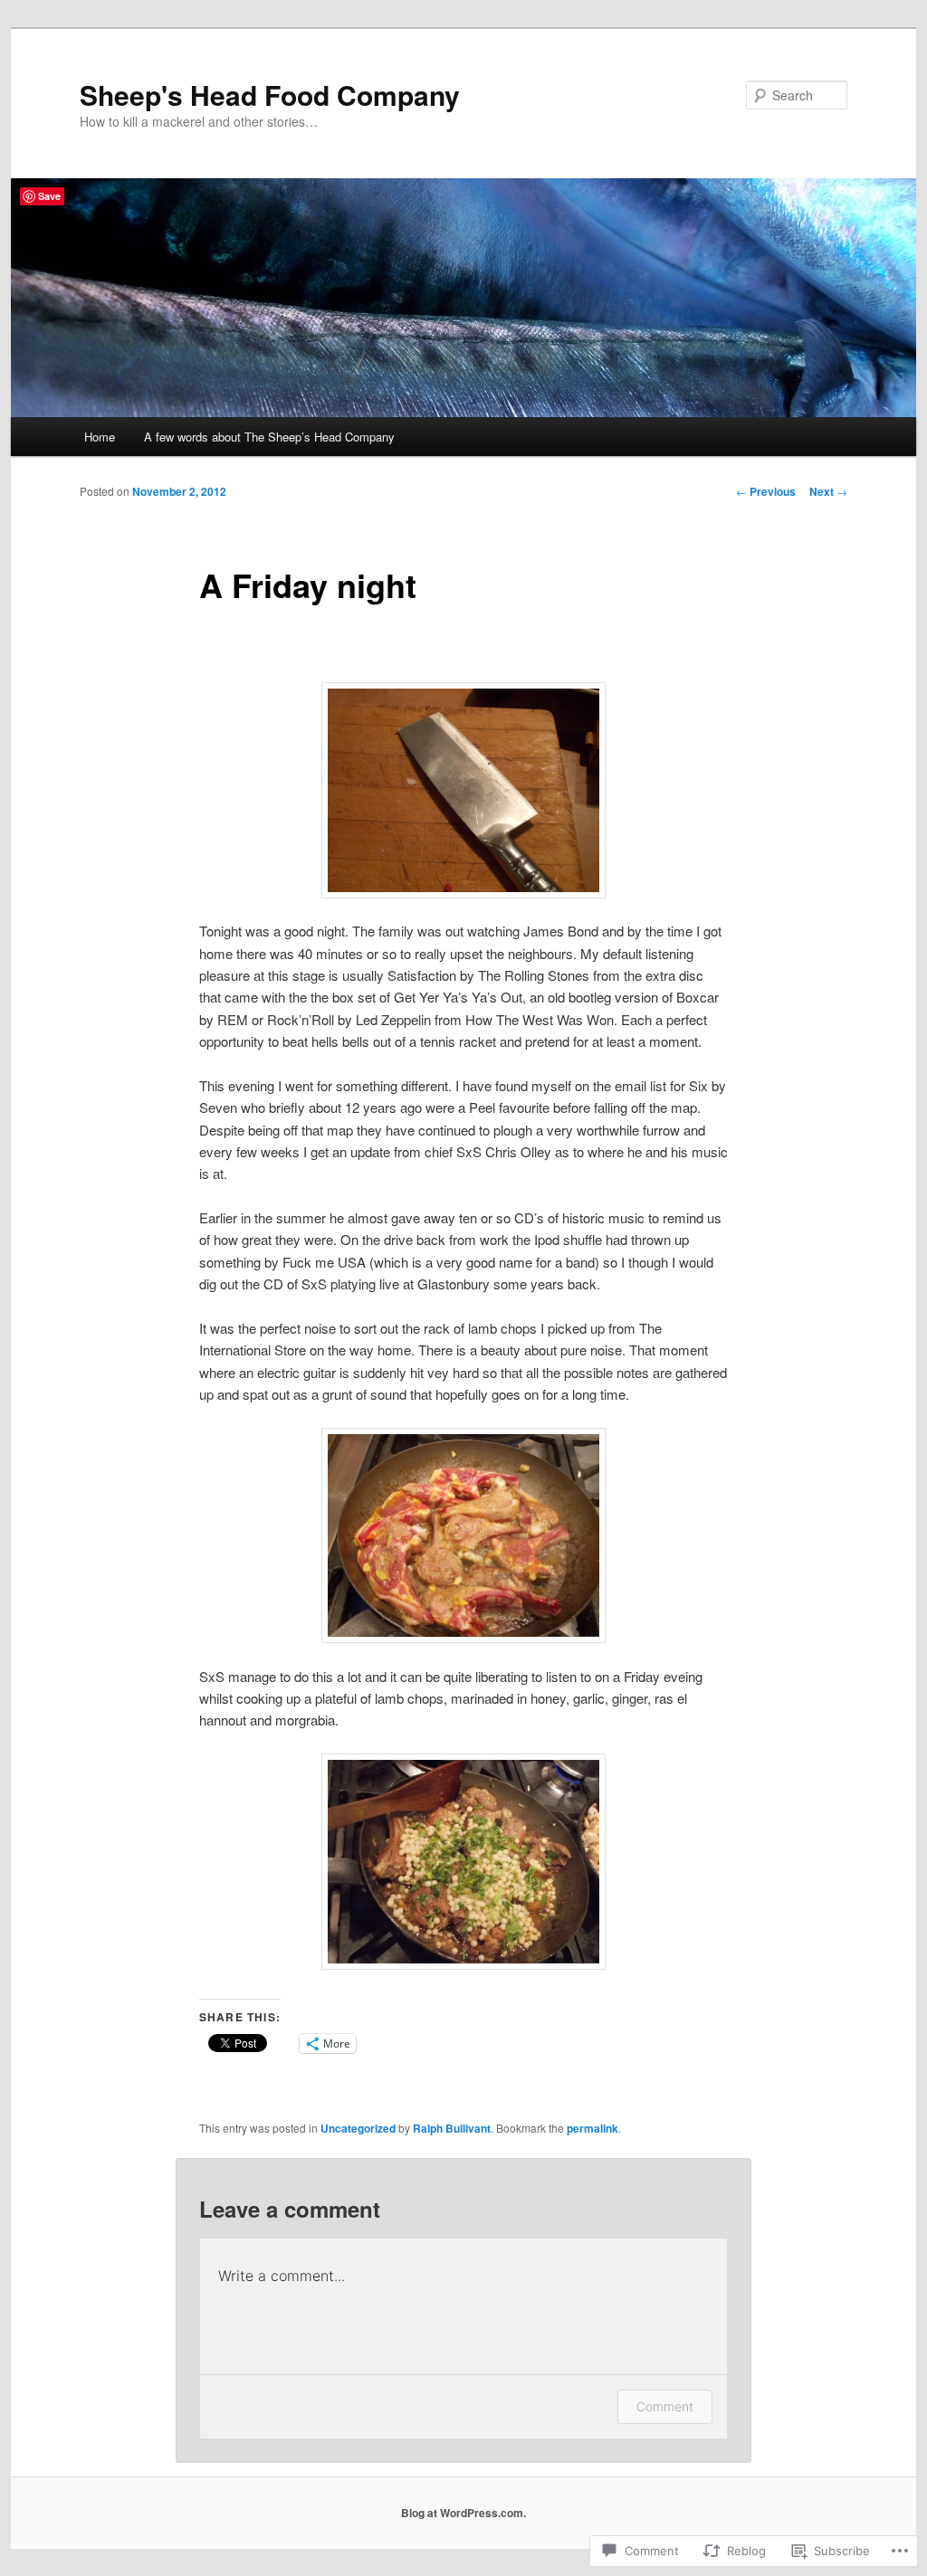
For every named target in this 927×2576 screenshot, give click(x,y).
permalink (593, 2128)
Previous (766, 491)
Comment (665, 2406)
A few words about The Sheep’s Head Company (269, 437)
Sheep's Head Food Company (270, 95)
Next (828, 491)
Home (100, 437)
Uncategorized (358, 2128)
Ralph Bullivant (452, 2128)
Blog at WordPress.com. (463, 2513)
